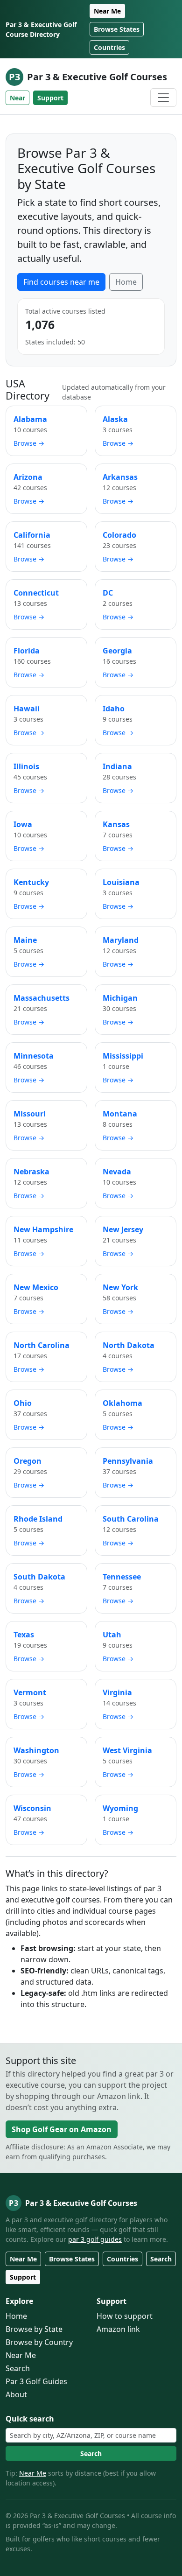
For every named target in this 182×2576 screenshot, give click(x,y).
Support (50, 98)
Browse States (117, 29)
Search (161, 2259)
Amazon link (118, 2329)
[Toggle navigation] (163, 98)
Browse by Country (39, 2342)
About (16, 2394)
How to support (125, 2316)
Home (126, 282)
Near (17, 98)
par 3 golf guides (95, 2239)
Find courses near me (61, 282)
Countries (109, 47)
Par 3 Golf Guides (36, 2381)
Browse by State (34, 2329)
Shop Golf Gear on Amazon (62, 2129)
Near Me (107, 11)
